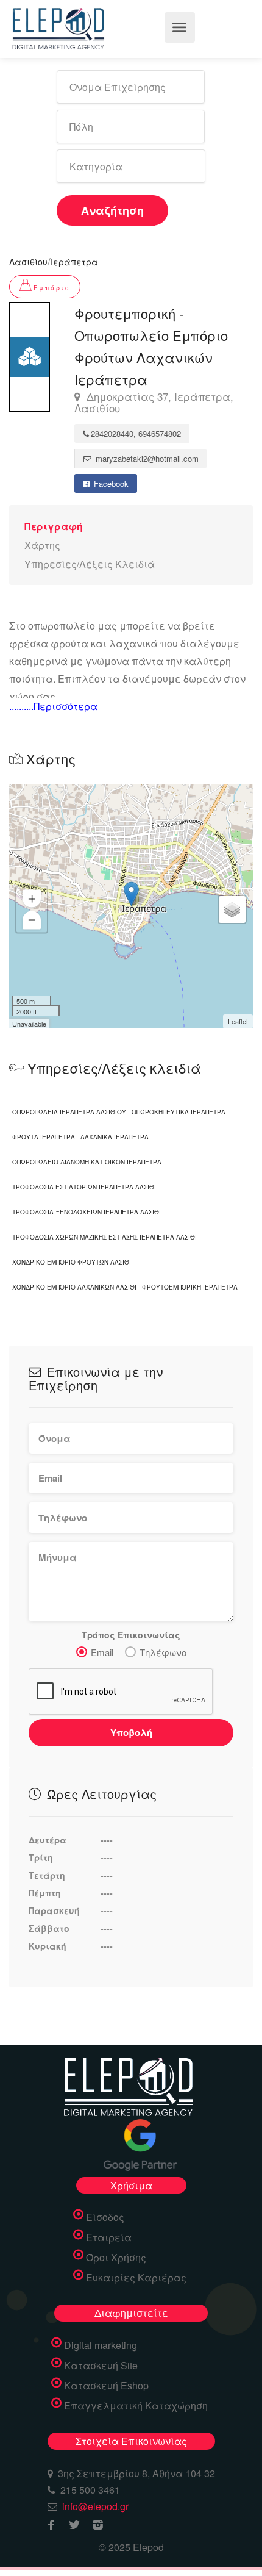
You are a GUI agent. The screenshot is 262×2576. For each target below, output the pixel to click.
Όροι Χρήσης (116, 2258)
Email (102, 1652)
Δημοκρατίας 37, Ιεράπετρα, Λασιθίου (154, 403)
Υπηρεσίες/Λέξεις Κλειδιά (90, 564)
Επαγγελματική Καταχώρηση (136, 2406)
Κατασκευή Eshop (106, 2386)
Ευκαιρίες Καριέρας (136, 2278)
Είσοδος (105, 2217)
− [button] (32, 920)
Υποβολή (131, 1732)
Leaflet (238, 1021)
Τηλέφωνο (163, 1652)
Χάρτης (42, 545)
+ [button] (32, 899)
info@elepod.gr (95, 2506)
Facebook (110, 483)
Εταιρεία (109, 2237)
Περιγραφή (54, 526)
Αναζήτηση (112, 210)
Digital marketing (101, 2345)
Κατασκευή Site (101, 2366)
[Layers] (232, 909)
